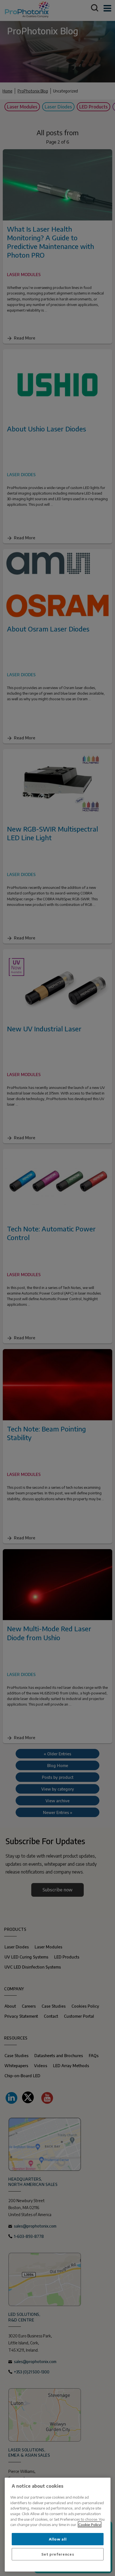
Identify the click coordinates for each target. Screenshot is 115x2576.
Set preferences (58, 2554)
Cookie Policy (90, 2524)
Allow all (58, 2539)
